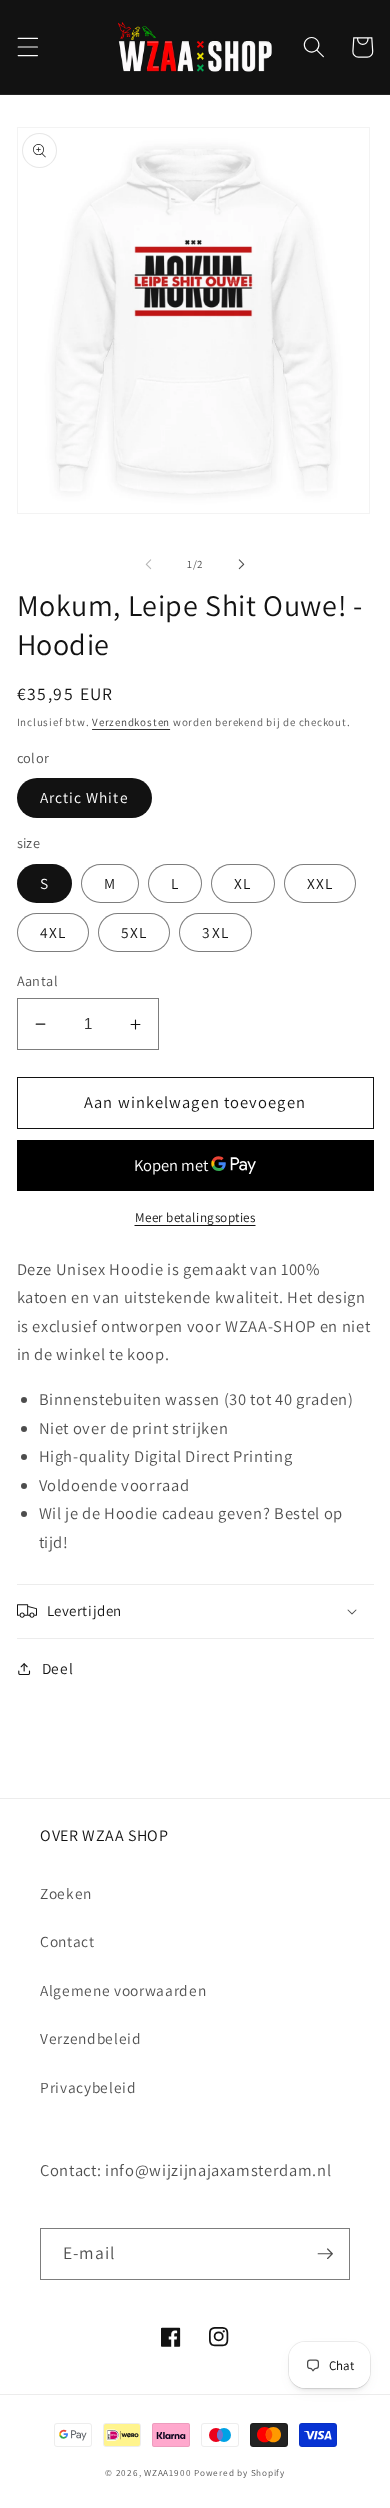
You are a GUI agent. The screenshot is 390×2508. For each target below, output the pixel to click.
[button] (27, 47)
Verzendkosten (131, 722)
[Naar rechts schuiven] (241, 564)
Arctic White (84, 797)
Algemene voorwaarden (123, 1990)
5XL (134, 932)
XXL (320, 883)
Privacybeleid (88, 2087)
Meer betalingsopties (195, 1217)
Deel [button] (58, 1668)
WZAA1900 (167, 2473)
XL (242, 883)
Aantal (38, 980)
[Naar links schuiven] (149, 564)
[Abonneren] (325, 2254)
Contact (67, 1941)
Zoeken (66, 1893)
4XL (53, 932)
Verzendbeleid (91, 2038)
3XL (215, 932)
